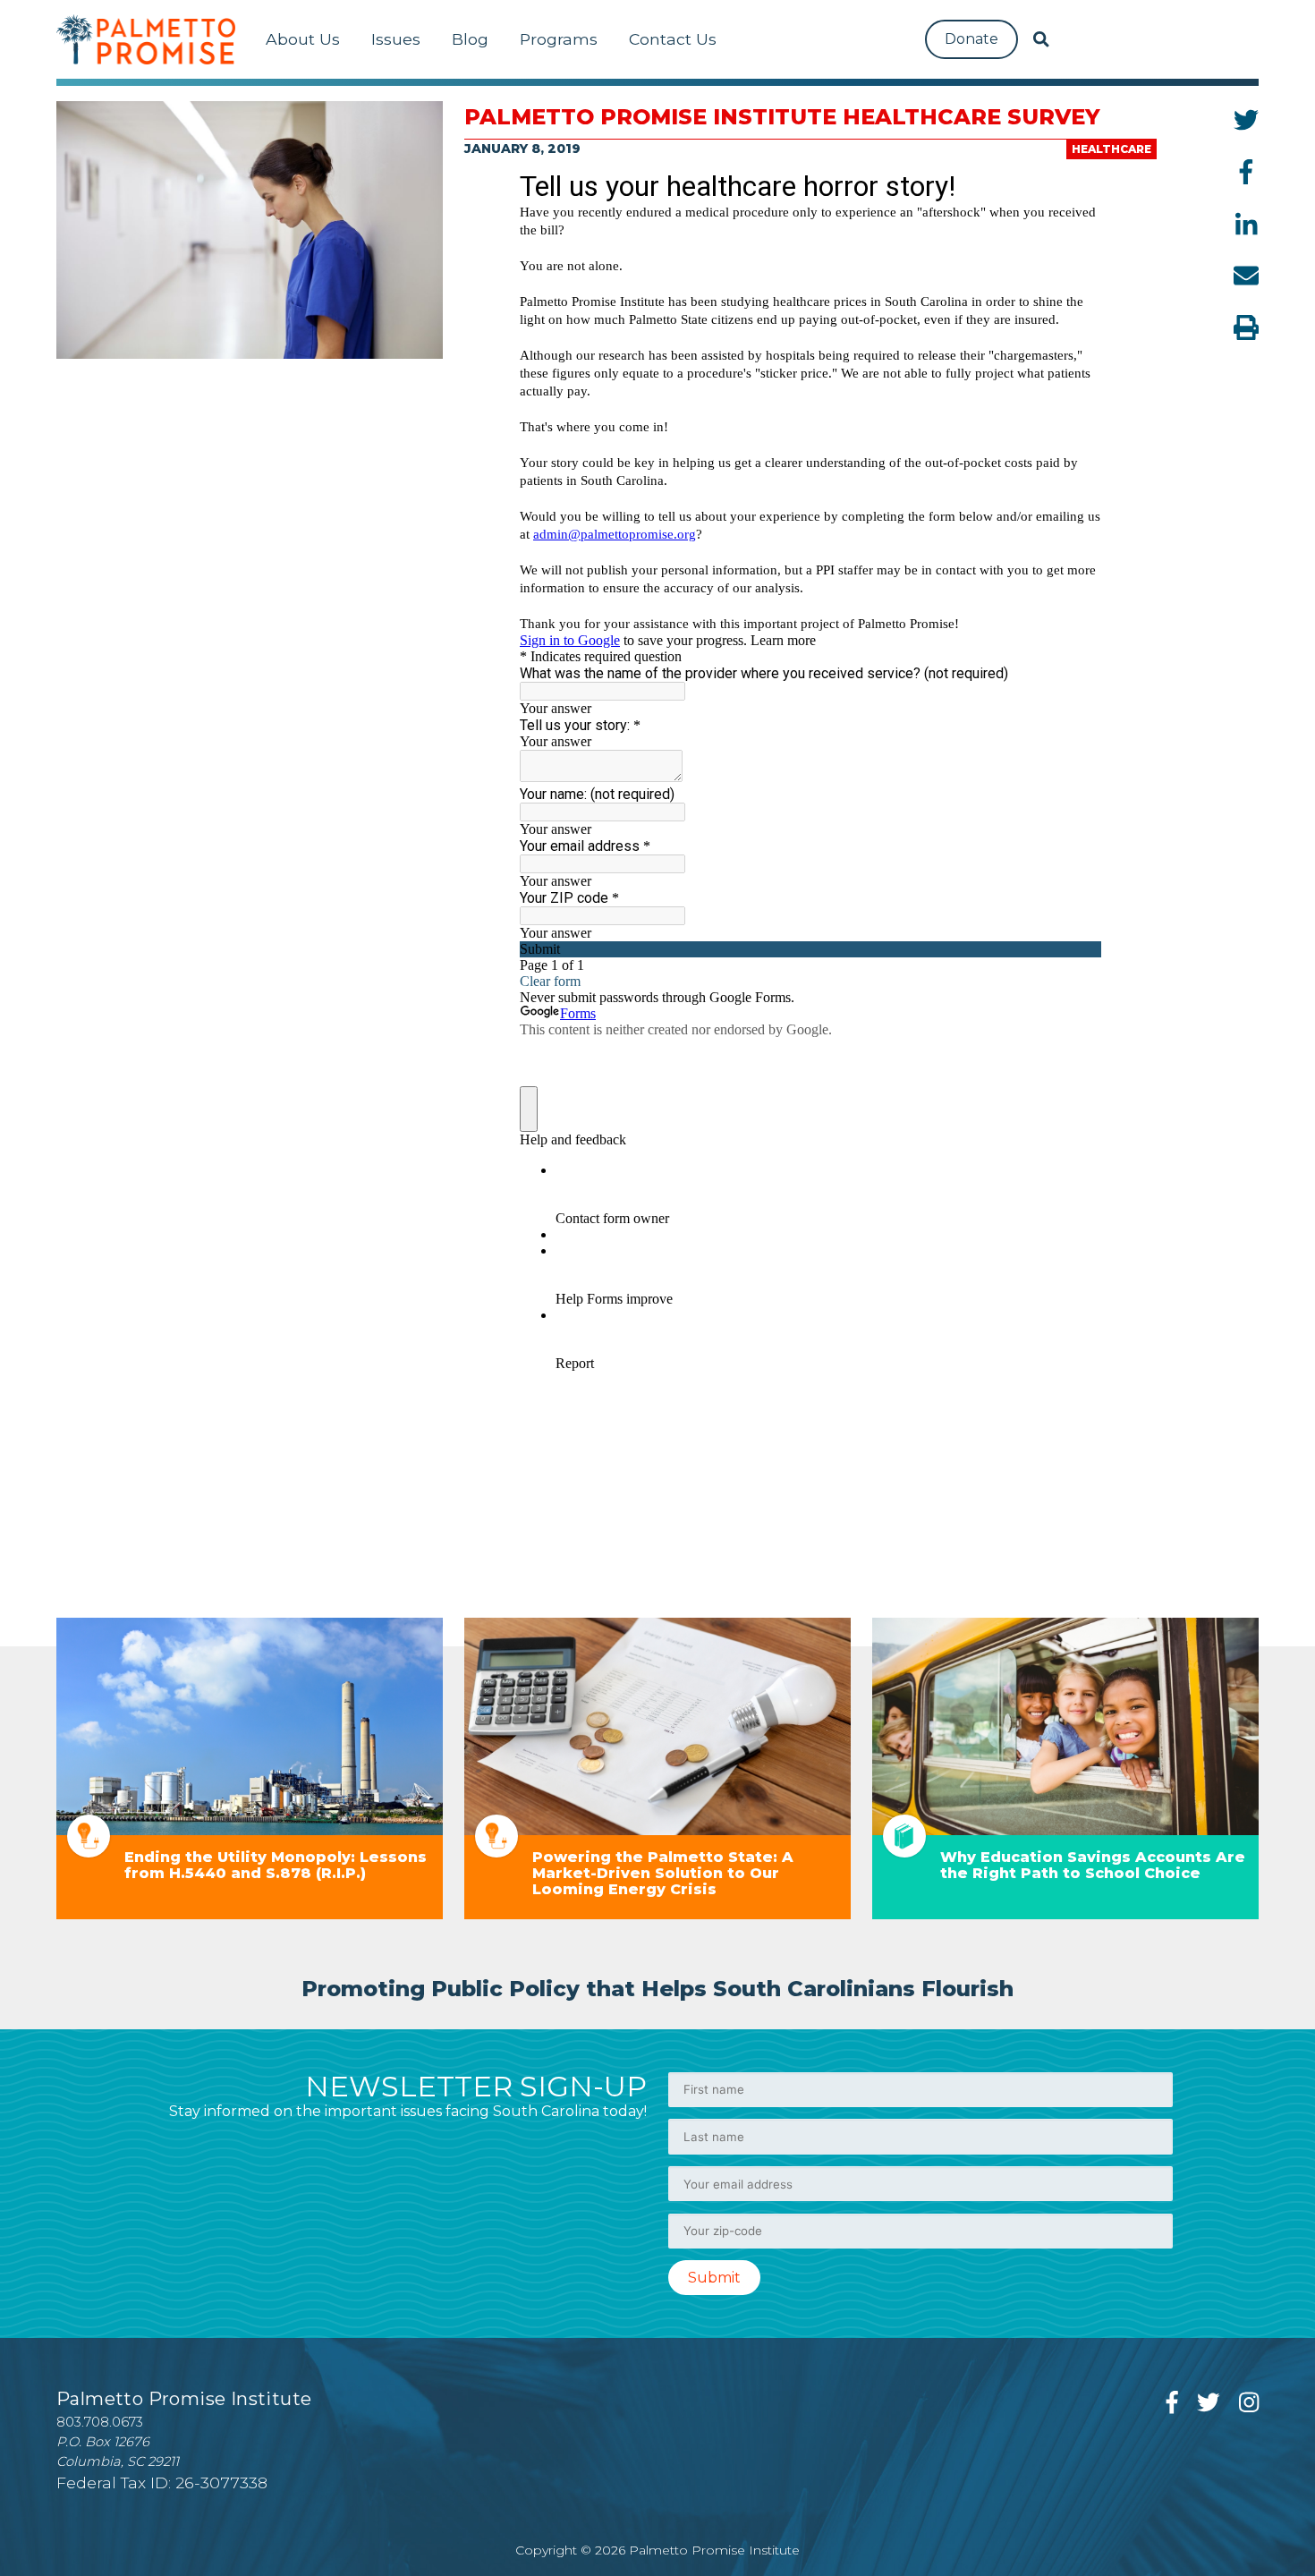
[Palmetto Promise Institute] (146, 39)
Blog (470, 39)
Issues (396, 39)
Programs (559, 39)
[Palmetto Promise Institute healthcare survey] (250, 230)
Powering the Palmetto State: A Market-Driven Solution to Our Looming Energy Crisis (663, 1873)
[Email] (1246, 276)
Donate (971, 39)
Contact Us (673, 39)
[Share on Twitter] (1246, 120)
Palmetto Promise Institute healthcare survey (782, 117)
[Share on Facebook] (1246, 172)
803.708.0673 (100, 2422)
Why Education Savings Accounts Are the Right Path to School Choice (1093, 1865)
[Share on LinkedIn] (1247, 224)
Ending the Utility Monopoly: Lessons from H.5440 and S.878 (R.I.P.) (276, 1865)
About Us (303, 39)
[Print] (1246, 327)
